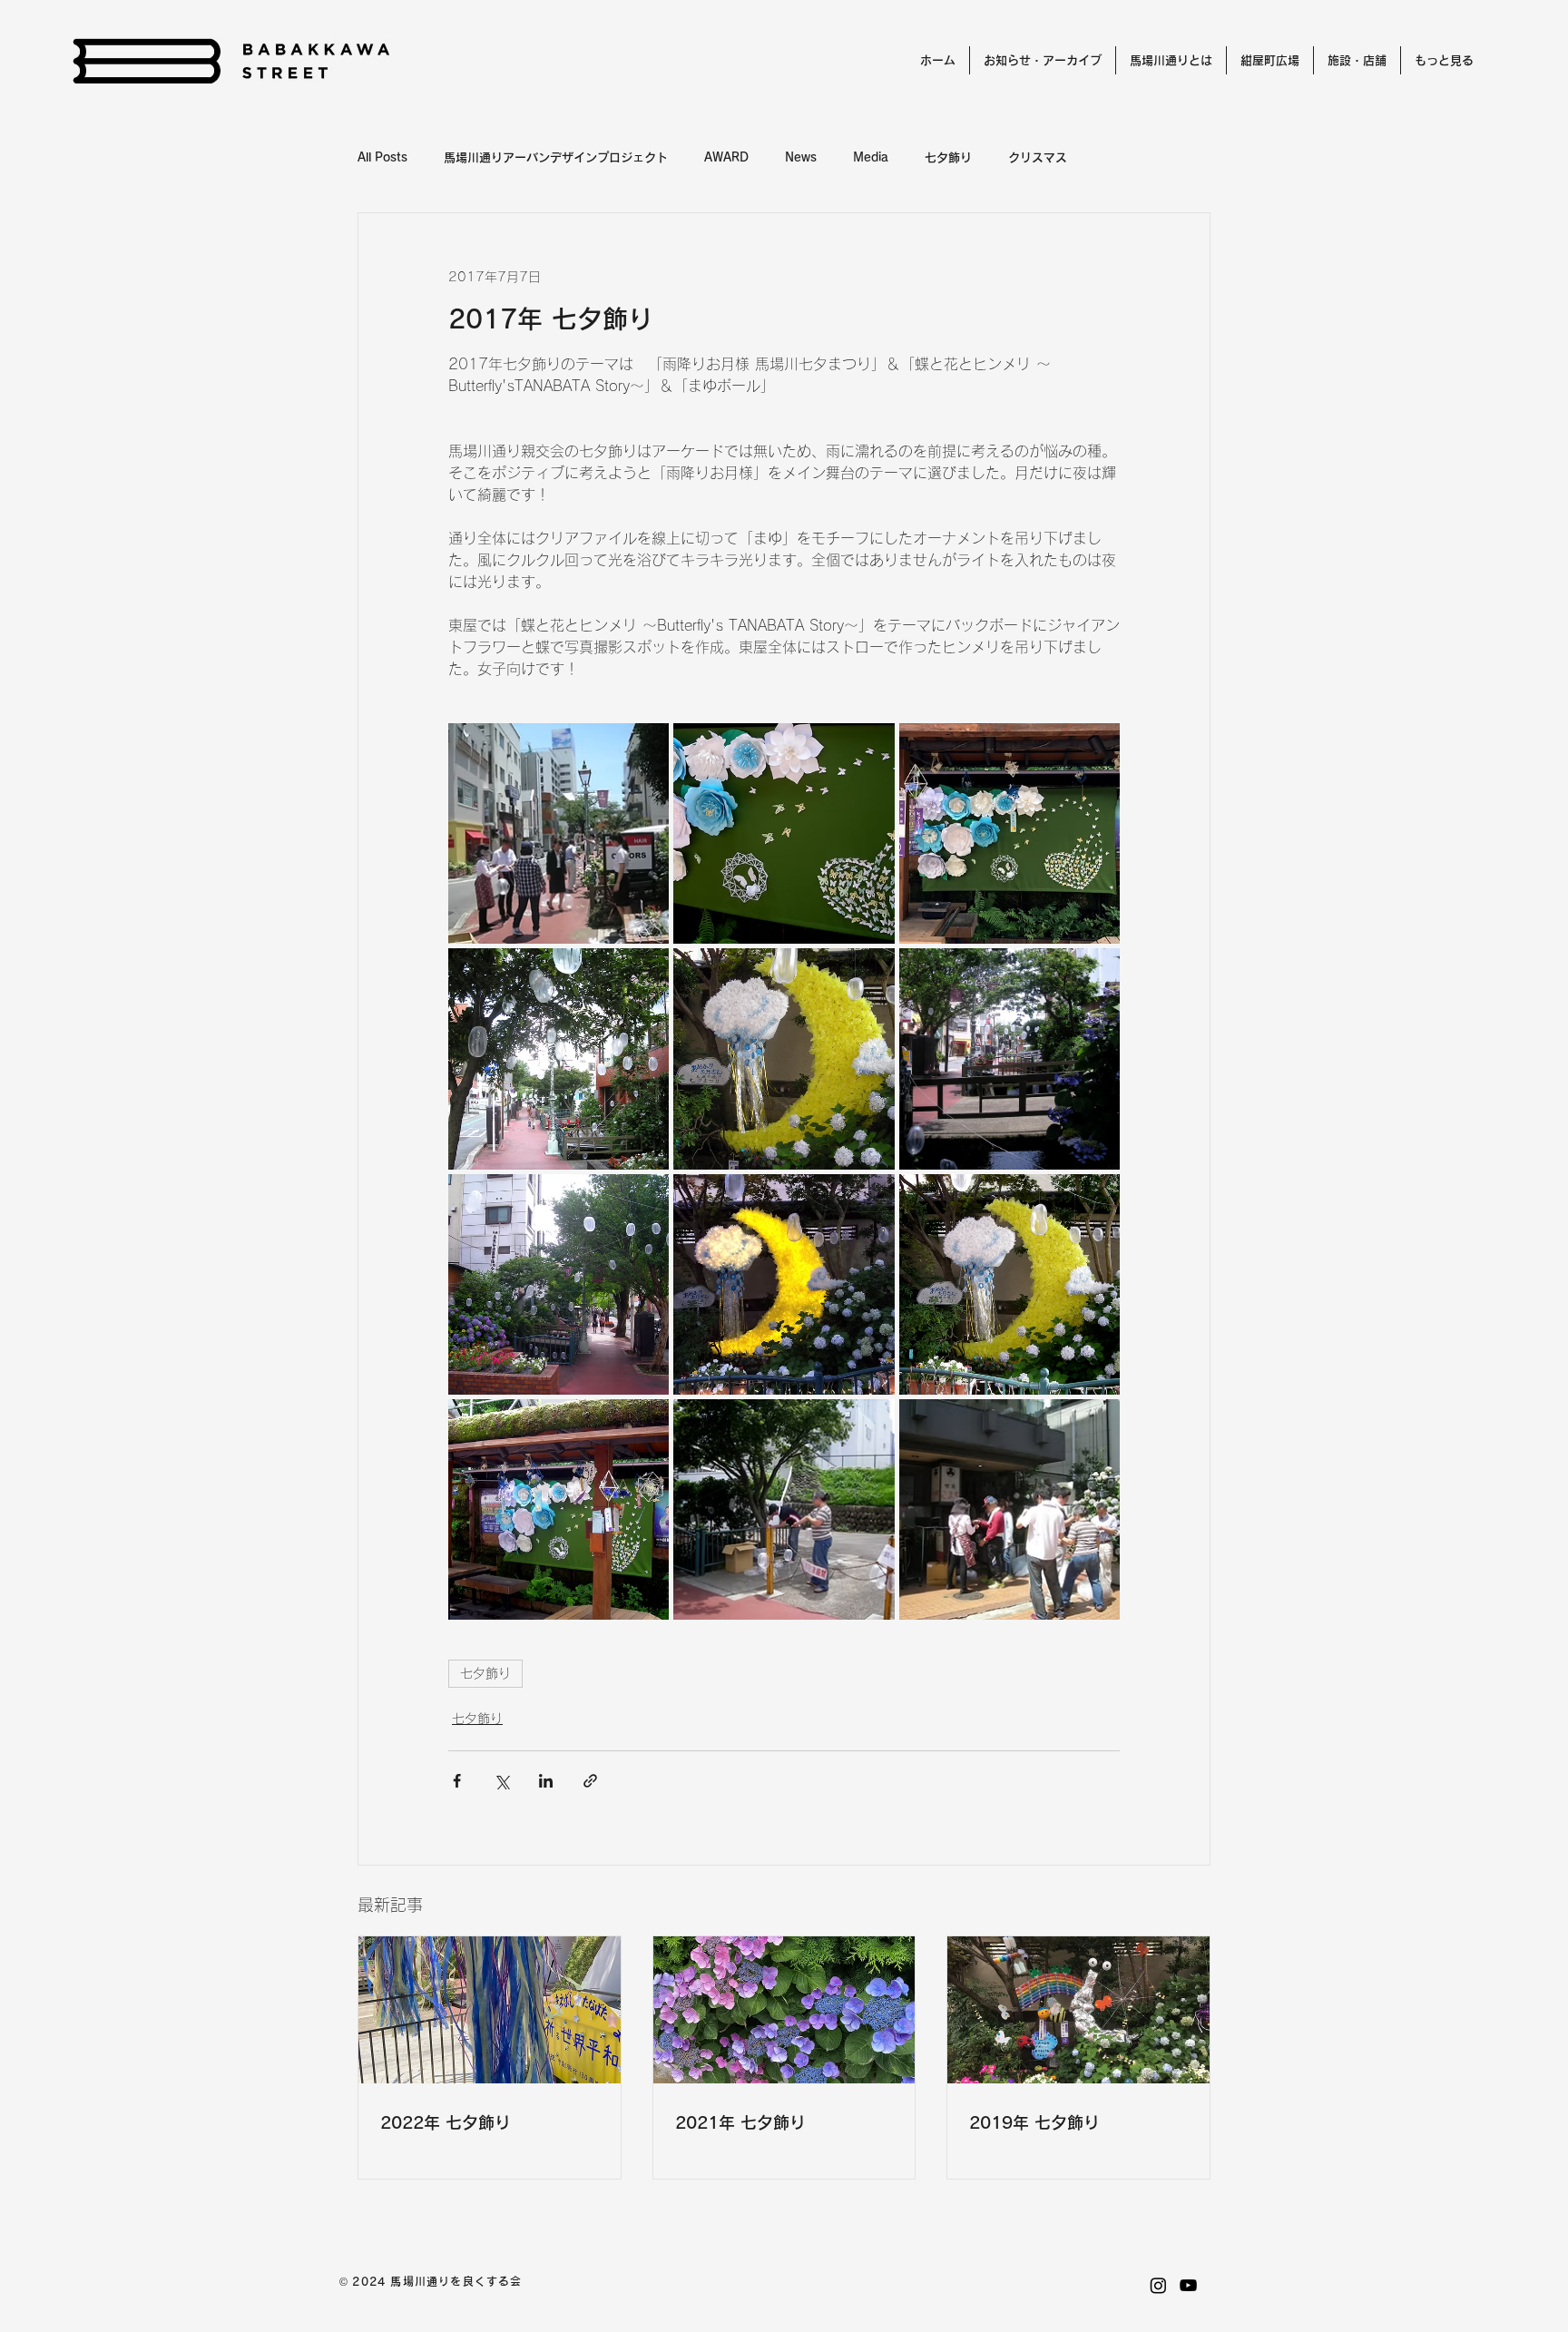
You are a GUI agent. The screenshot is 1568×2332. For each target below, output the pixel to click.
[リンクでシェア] (590, 1781)
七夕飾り (948, 157)
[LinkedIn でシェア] (546, 1781)
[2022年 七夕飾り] (490, 2010)
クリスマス (1038, 157)
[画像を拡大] (559, 833)
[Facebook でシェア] (457, 1781)
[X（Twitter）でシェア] (501, 1781)
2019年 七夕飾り (1034, 2122)
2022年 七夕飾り (446, 2122)
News (801, 157)
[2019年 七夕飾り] (1078, 2010)
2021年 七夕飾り (740, 2122)
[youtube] (1188, 2285)
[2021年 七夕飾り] (784, 2010)
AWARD (726, 157)
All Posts (382, 157)
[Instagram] (1158, 2285)
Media (871, 157)
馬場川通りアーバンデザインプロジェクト (556, 157)
